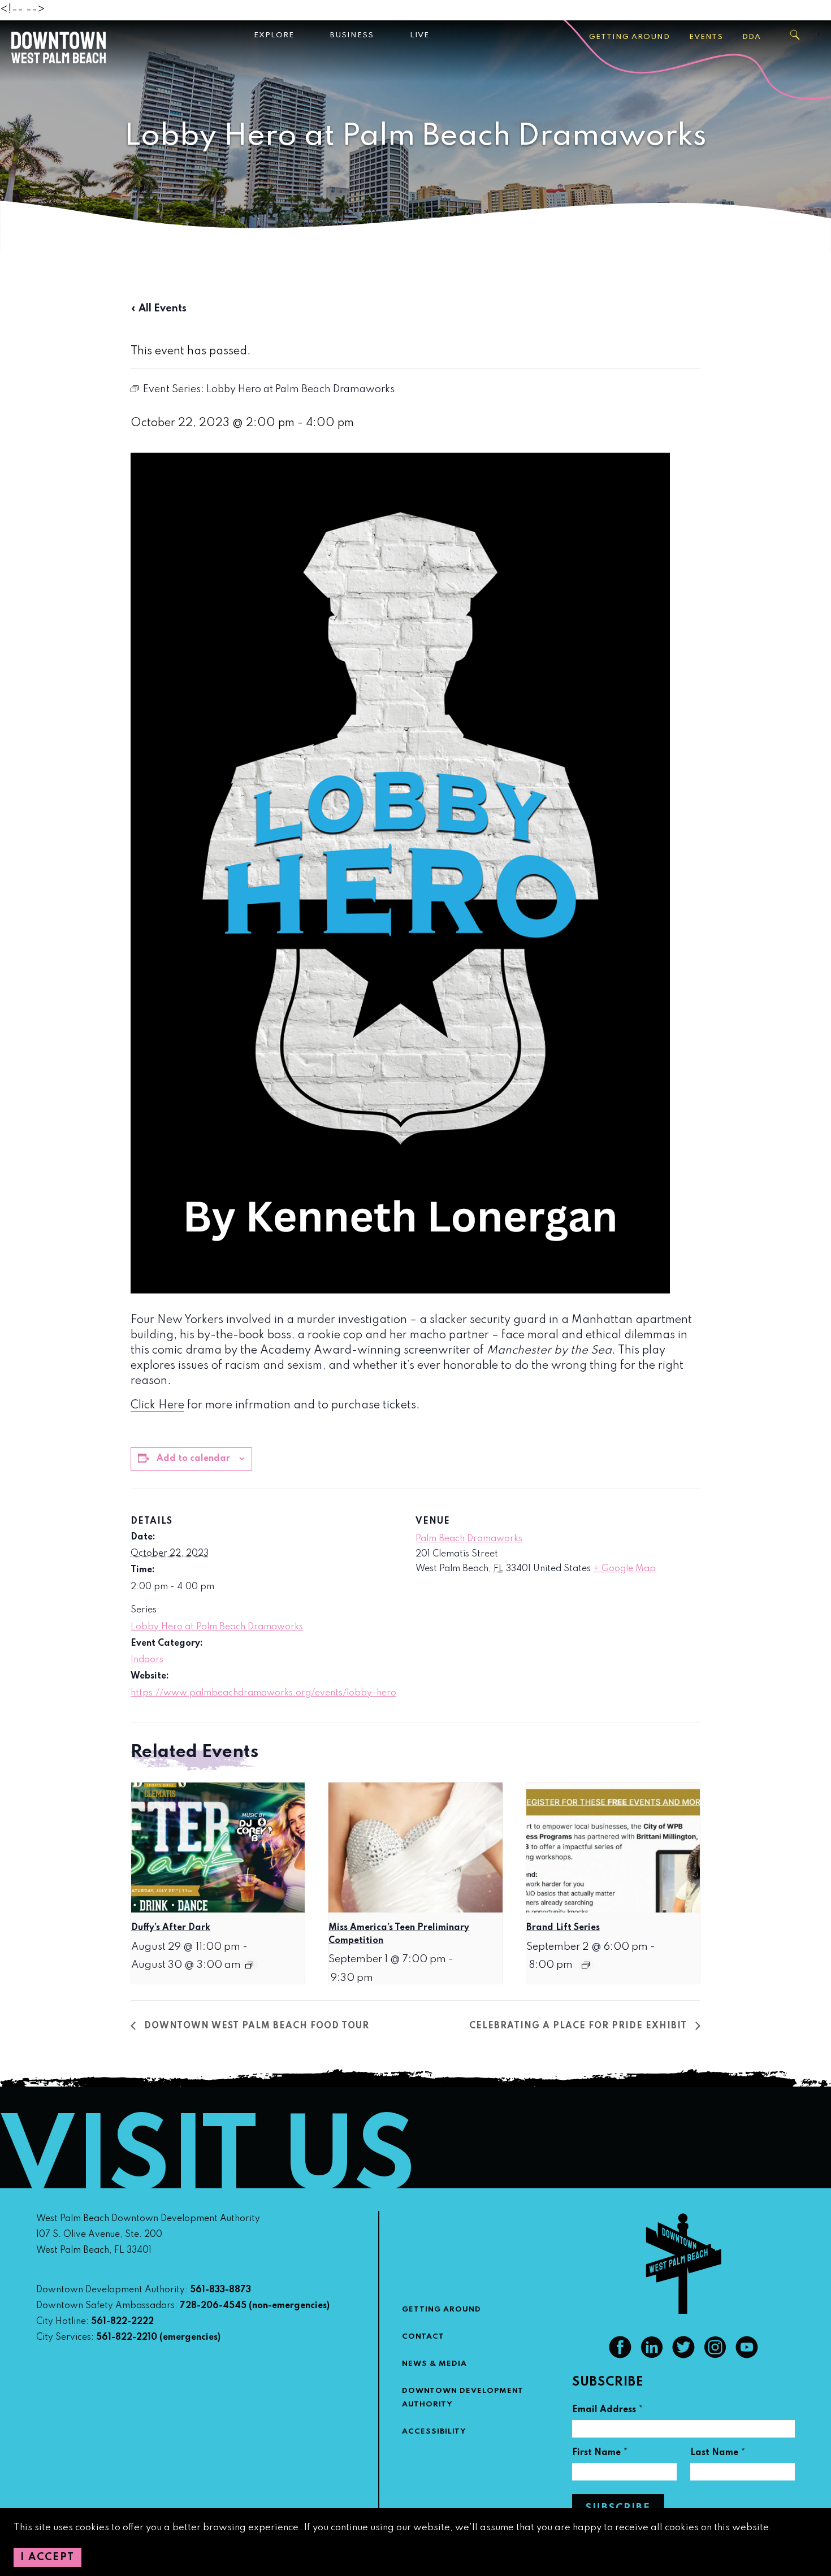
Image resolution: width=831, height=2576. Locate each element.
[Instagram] (715, 2356)
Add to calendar (193, 1459)
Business (352, 35)
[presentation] (218, 1848)
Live (419, 35)
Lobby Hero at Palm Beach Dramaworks (217, 1627)
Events (706, 37)
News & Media (434, 2364)
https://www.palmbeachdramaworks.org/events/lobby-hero (263, 1693)
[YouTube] (747, 2356)
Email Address (608, 2411)
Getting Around (629, 37)
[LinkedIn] (652, 2356)
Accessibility (434, 2432)
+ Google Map (624, 1569)
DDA (752, 37)
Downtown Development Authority (463, 2398)
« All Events (159, 309)
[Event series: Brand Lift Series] (586, 1965)
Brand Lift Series (563, 1928)
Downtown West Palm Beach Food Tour (255, 2026)
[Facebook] (620, 2356)
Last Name (718, 2454)
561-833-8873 (220, 2290)
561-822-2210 (127, 2338)
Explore (274, 35)
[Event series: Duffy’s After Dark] (249, 1965)
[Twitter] (683, 2356)
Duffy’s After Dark (171, 1928)
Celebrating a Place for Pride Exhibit (579, 2026)
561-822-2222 (122, 2322)
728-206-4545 (213, 2306)
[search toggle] (795, 35)
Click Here (157, 1406)
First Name (600, 2454)
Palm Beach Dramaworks (469, 1539)
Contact (423, 2337)
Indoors (147, 1660)
